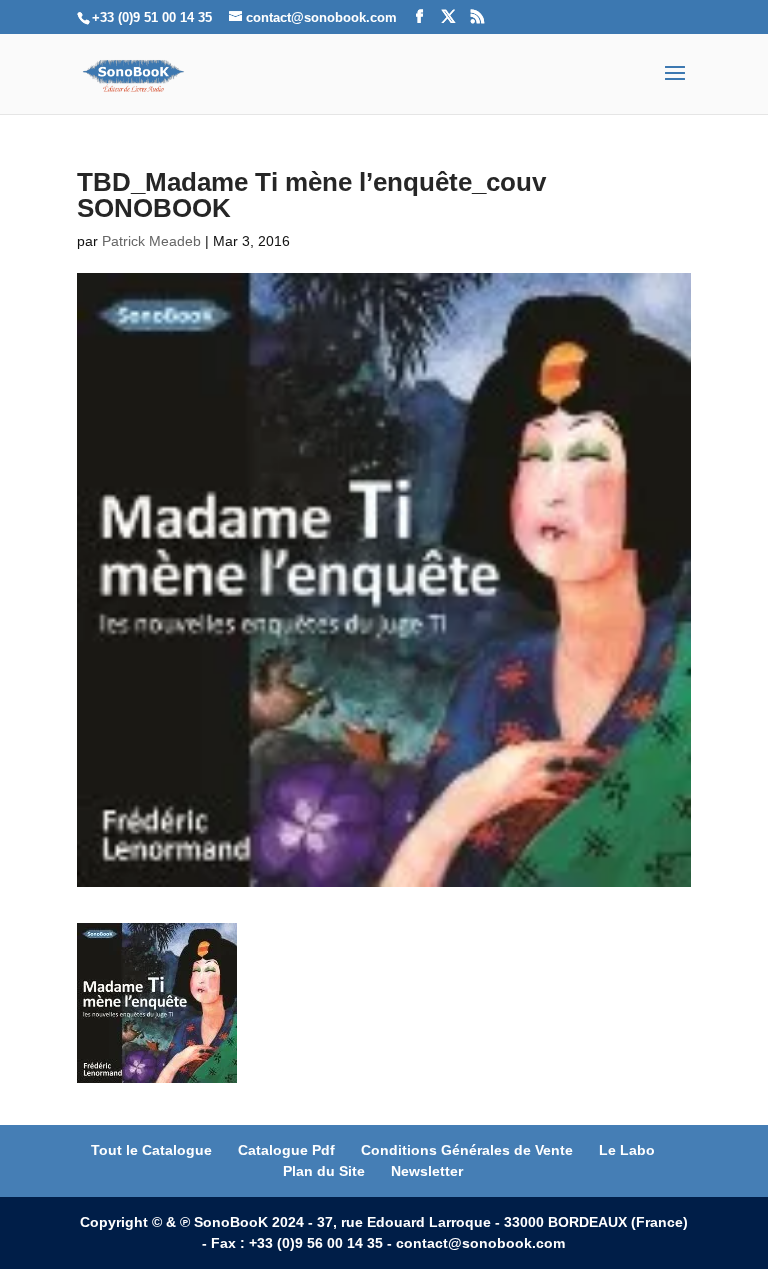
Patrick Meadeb (151, 241)
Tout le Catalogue (151, 1150)
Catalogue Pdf (286, 1150)
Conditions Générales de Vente (467, 1150)
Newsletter (427, 1171)
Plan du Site (324, 1171)
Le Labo (627, 1150)
